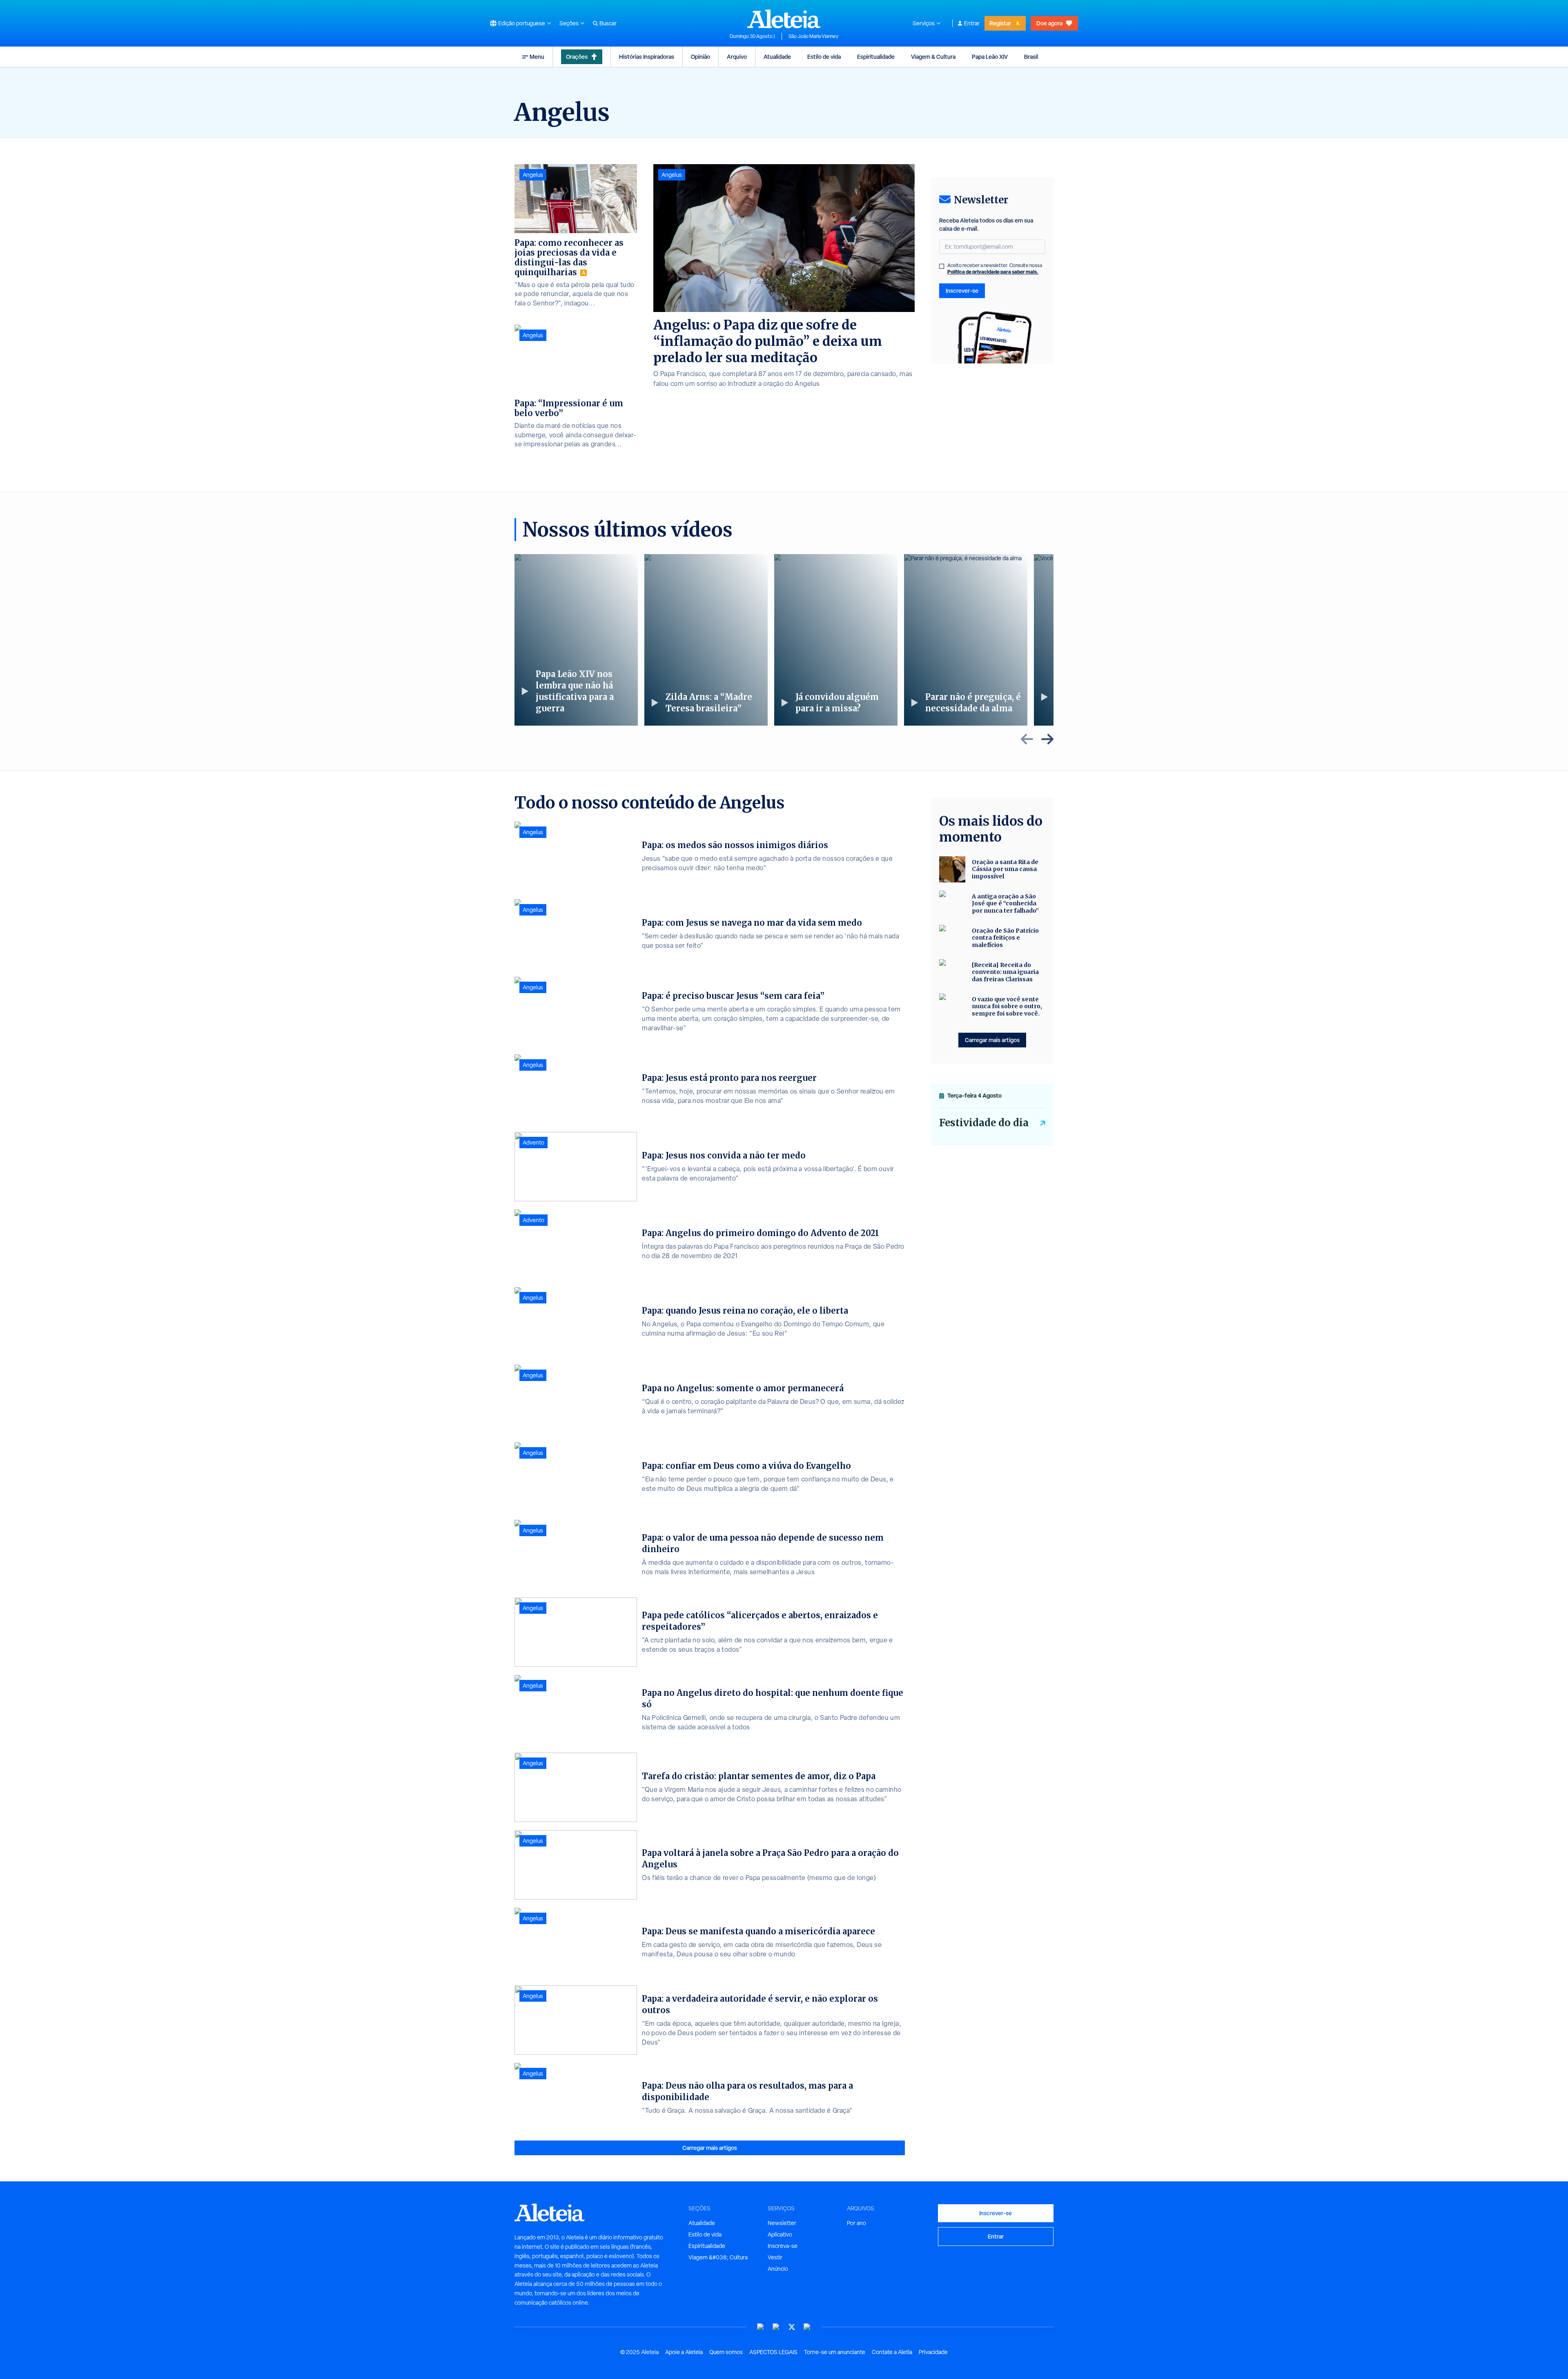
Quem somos (726, 2352)
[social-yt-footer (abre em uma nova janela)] (761, 2327)
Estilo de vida (824, 57)
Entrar (972, 23)
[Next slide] (1047, 739)
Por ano (856, 2223)
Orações (577, 57)
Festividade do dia (984, 1123)
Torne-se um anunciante (835, 2352)
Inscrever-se (962, 291)
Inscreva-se (783, 2246)
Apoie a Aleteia (684, 2352)
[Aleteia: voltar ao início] (784, 19)
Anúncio (778, 2269)
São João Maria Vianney (813, 36)
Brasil (1031, 57)
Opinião (700, 57)
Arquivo (737, 57)
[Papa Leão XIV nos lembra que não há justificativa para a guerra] (576, 640)
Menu (537, 57)
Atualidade (777, 57)
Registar (1000, 23)
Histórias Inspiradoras (647, 57)
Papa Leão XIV (990, 57)
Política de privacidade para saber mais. (993, 272)
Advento (533, 1143)
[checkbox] (942, 266)
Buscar (608, 23)
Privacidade (933, 2352)
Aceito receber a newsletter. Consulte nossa (995, 269)
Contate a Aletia (892, 2352)
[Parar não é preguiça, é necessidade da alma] (966, 640)
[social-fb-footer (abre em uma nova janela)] (776, 2327)
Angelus (672, 175)
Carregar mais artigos (710, 2148)
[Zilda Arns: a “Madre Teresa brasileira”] (706, 640)
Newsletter (782, 2223)
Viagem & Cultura (933, 57)
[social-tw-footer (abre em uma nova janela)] (792, 2327)
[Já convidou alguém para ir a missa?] (836, 640)
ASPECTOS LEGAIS (773, 2352)
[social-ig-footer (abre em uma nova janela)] (807, 2327)
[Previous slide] (1027, 739)
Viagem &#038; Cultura (718, 2257)
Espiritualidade (876, 57)
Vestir (775, 2257)
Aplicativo (780, 2234)
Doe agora (1049, 23)
